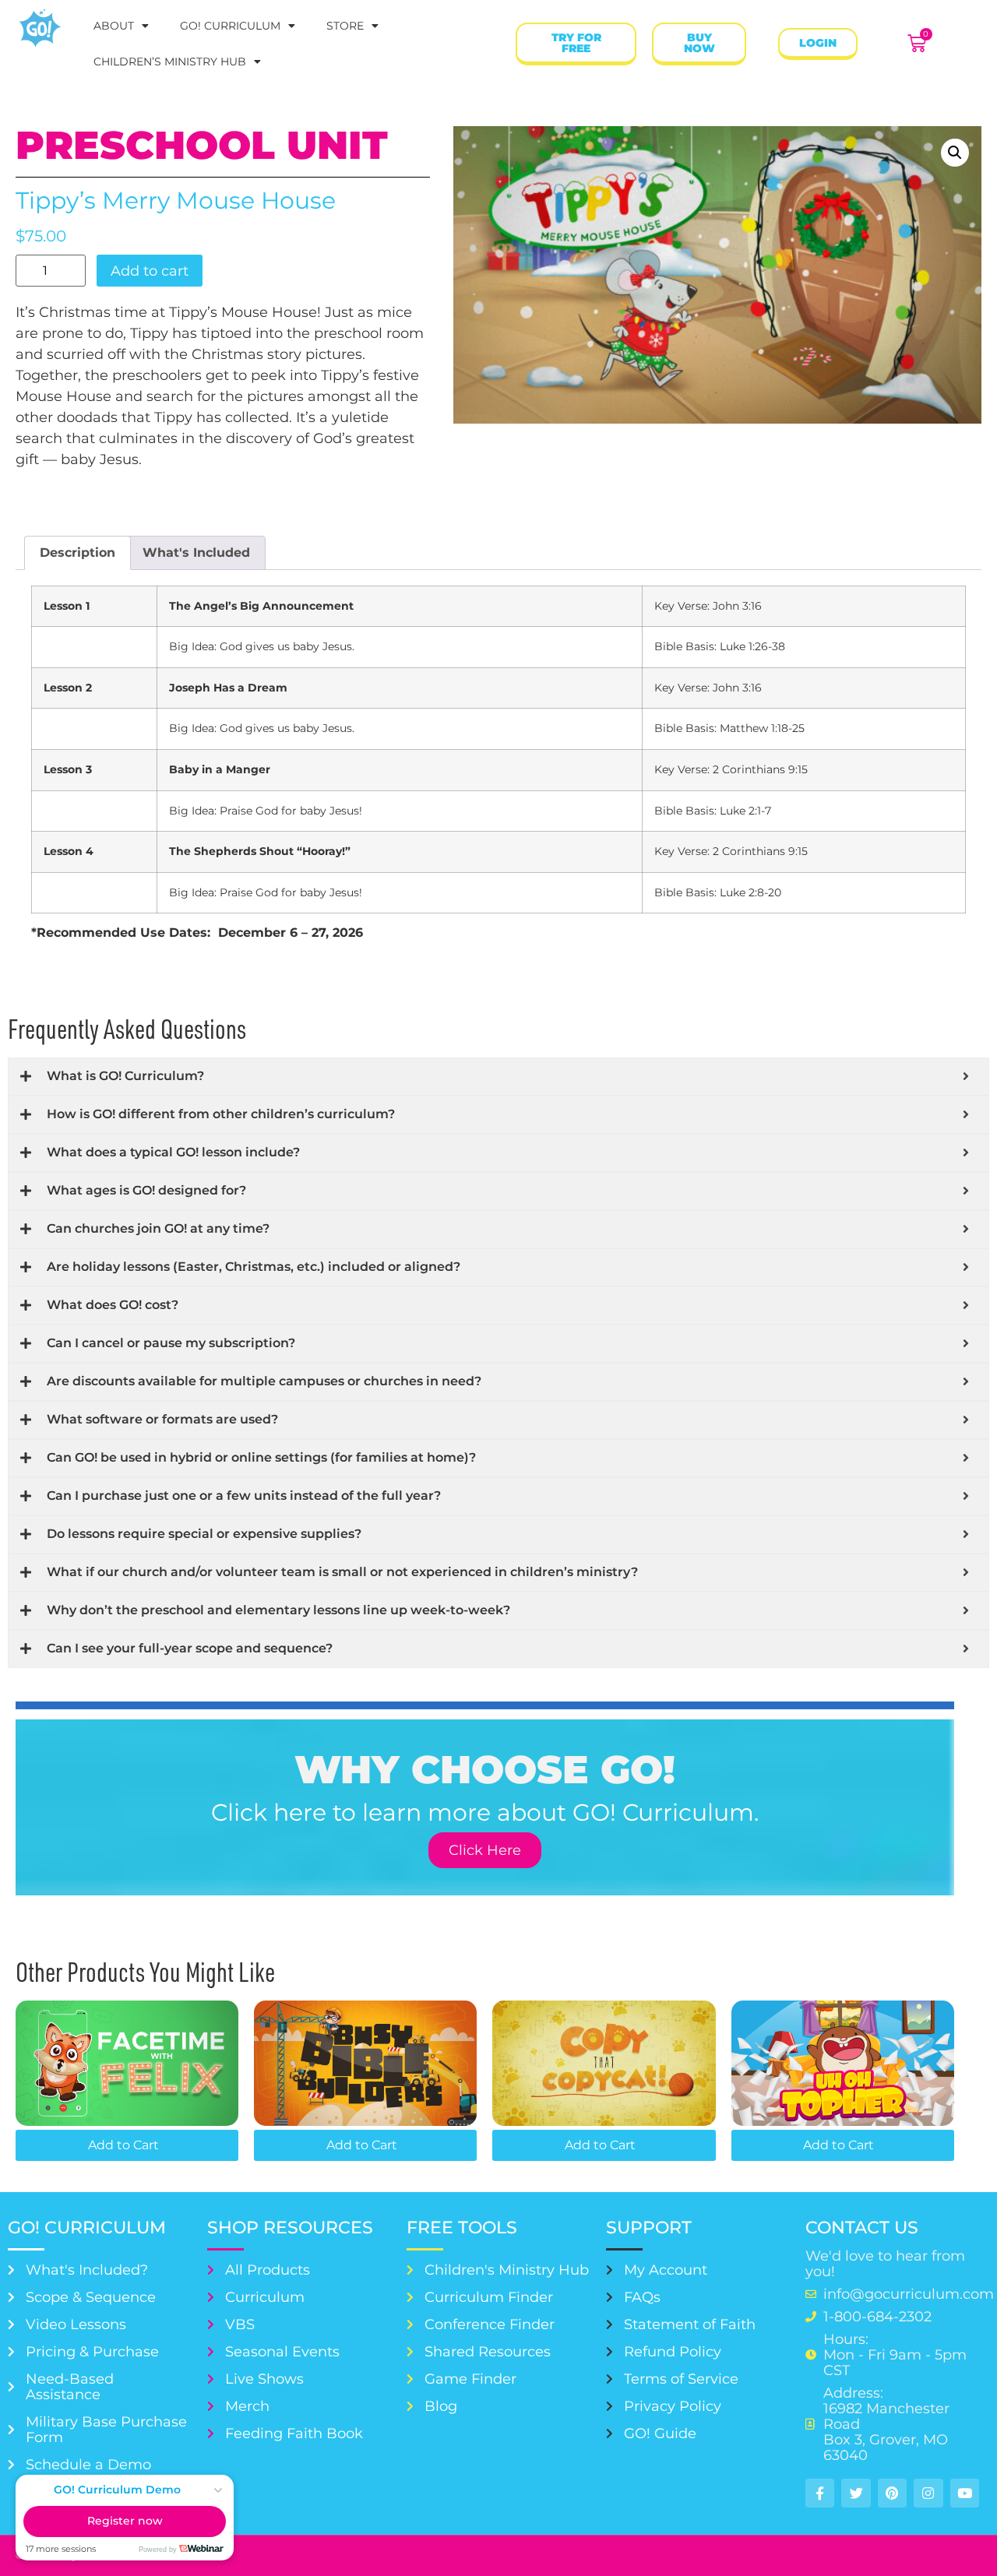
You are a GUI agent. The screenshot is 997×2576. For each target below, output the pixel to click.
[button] (955, 153)
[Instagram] (928, 2493)
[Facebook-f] (820, 2493)
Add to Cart (123, 2145)
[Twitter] (856, 2493)
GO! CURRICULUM (230, 26)
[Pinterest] (892, 2493)
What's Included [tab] (196, 553)
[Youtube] (965, 2493)
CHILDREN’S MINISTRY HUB (170, 62)
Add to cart (150, 271)
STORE (345, 26)
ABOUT (114, 26)
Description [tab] (78, 553)
